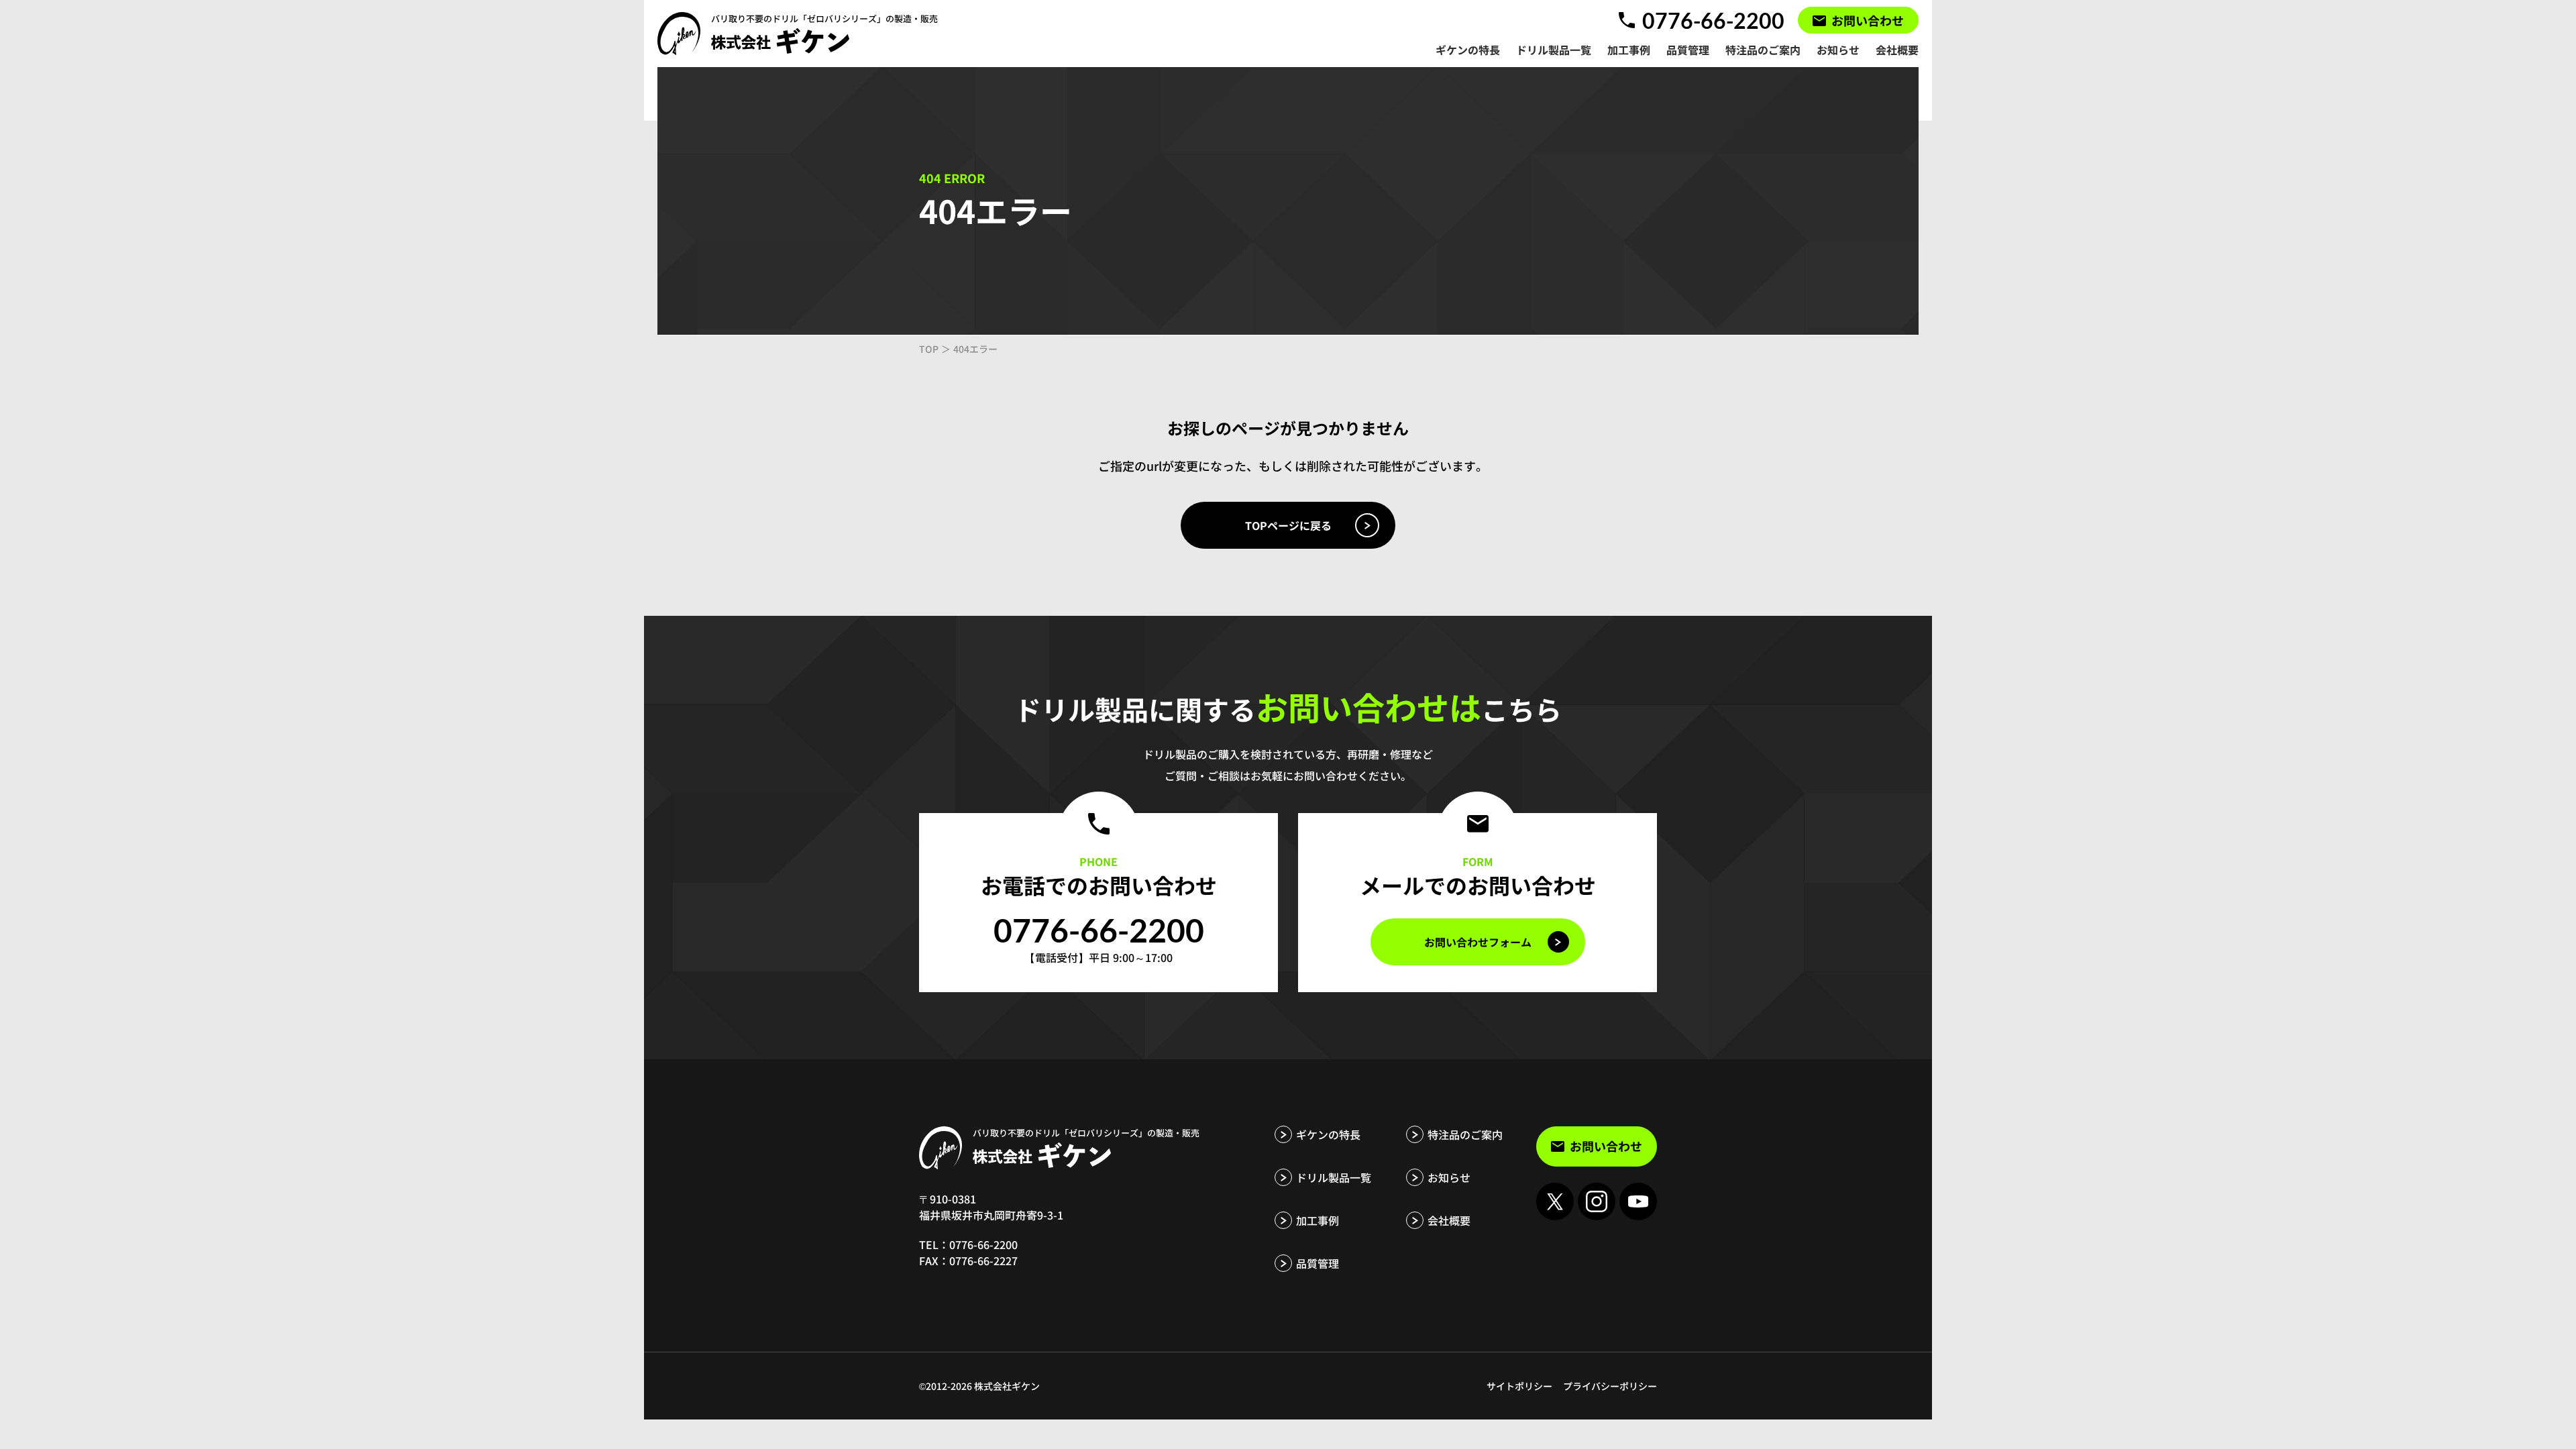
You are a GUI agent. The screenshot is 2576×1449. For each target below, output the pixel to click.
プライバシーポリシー (1610, 1386)
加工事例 (1318, 1220)
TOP (929, 349)
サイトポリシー (1519, 1386)
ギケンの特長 (1328, 1134)
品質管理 (1318, 1263)
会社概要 (1449, 1220)
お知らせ (1449, 1177)
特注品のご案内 (1465, 1134)
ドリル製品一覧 (1334, 1177)
